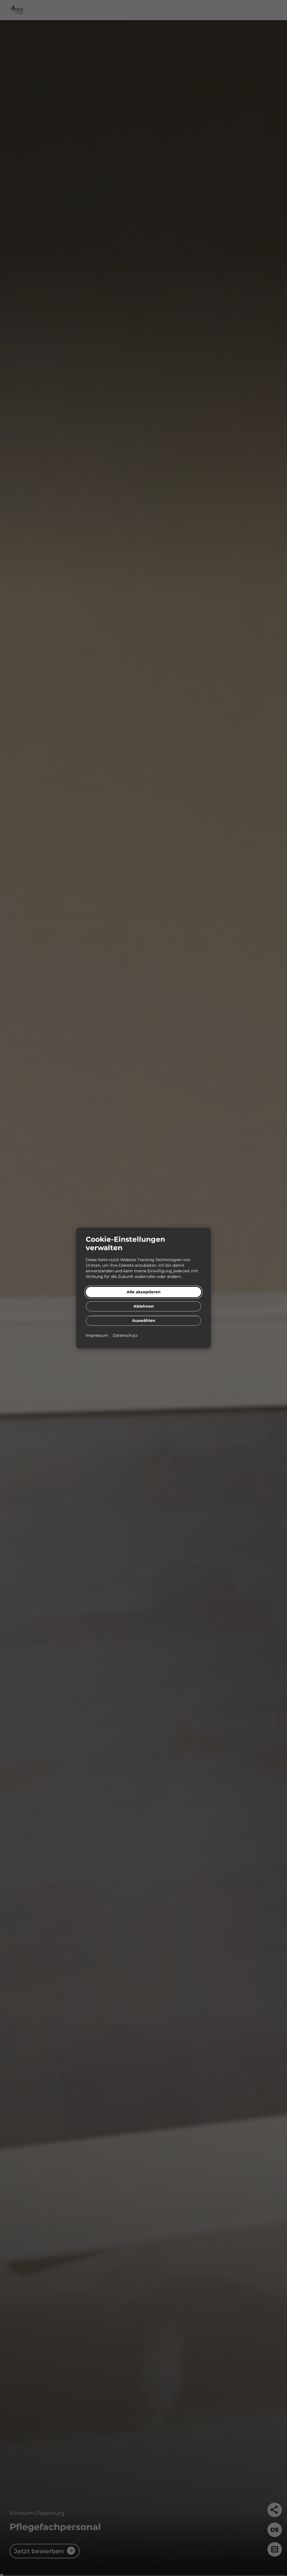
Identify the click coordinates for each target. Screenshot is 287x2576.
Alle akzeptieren (144, 1292)
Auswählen (144, 1321)
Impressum (98, 1335)
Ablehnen (144, 1306)
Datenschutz (125, 1335)
